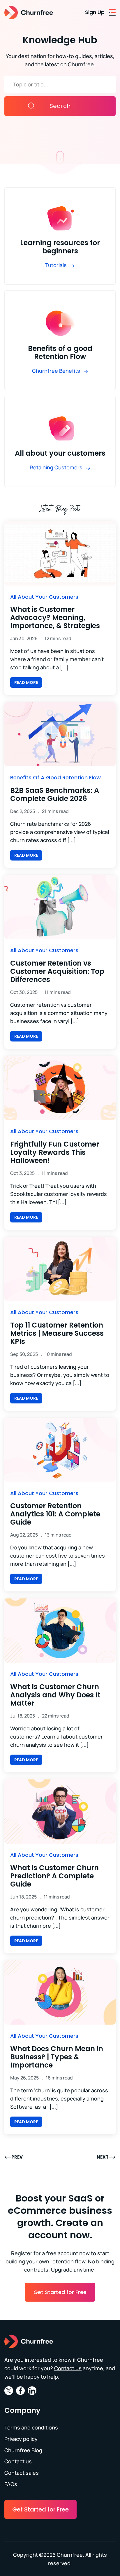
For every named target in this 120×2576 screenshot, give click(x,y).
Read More (26, 682)
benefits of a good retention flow (55, 777)
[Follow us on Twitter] (9, 2393)
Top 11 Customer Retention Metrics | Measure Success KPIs (57, 1333)
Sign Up (95, 12)
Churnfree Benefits (56, 371)
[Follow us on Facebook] (20, 2393)
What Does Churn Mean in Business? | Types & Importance (57, 2057)
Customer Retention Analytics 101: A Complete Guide (55, 1514)
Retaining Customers (56, 467)
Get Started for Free (60, 2292)
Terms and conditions (31, 2427)
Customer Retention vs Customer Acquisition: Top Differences (57, 971)
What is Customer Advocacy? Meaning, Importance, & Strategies (55, 618)
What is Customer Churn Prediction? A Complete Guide (54, 1876)
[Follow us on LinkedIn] (32, 2393)
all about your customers (44, 597)
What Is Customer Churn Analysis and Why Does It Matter (55, 1695)
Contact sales (22, 2473)
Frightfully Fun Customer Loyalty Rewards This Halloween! (55, 1152)
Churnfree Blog (23, 2450)
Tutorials (56, 265)
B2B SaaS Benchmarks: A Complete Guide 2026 (55, 794)
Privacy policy (21, 2439)
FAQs (11, 2484)
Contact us (68, 2368)
